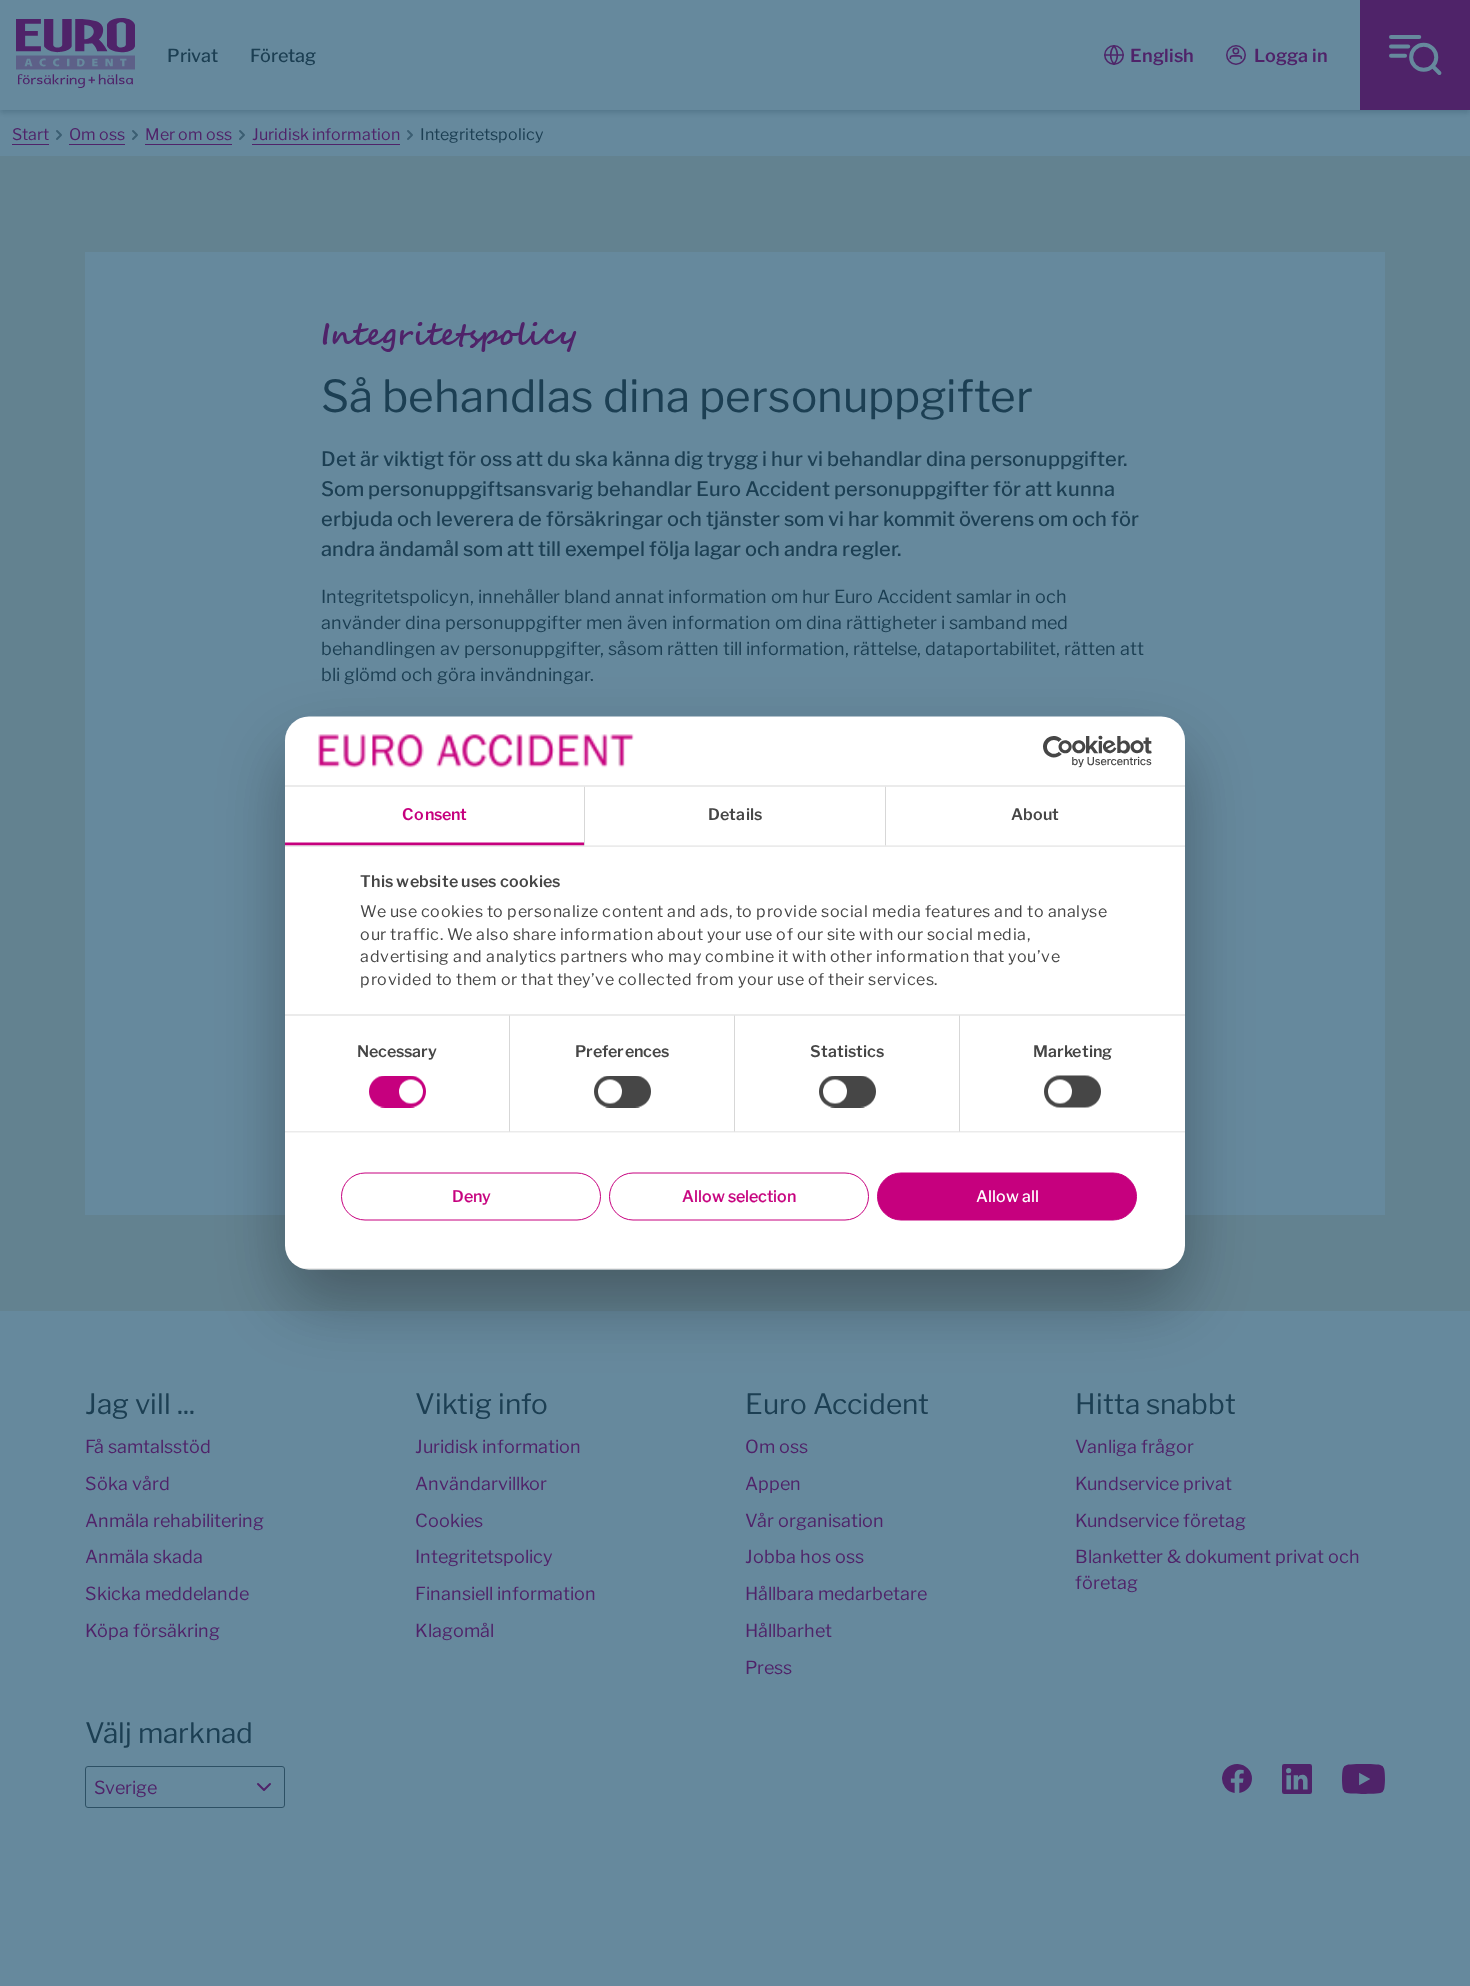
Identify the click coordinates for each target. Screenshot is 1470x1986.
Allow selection (739, 1196)
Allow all (1007, 1196)
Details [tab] (735, 814)
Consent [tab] (434, 814)
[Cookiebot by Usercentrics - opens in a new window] (1064, 751)
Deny (471, 1196)
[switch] (622, 1092)
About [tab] (1035, 814)
